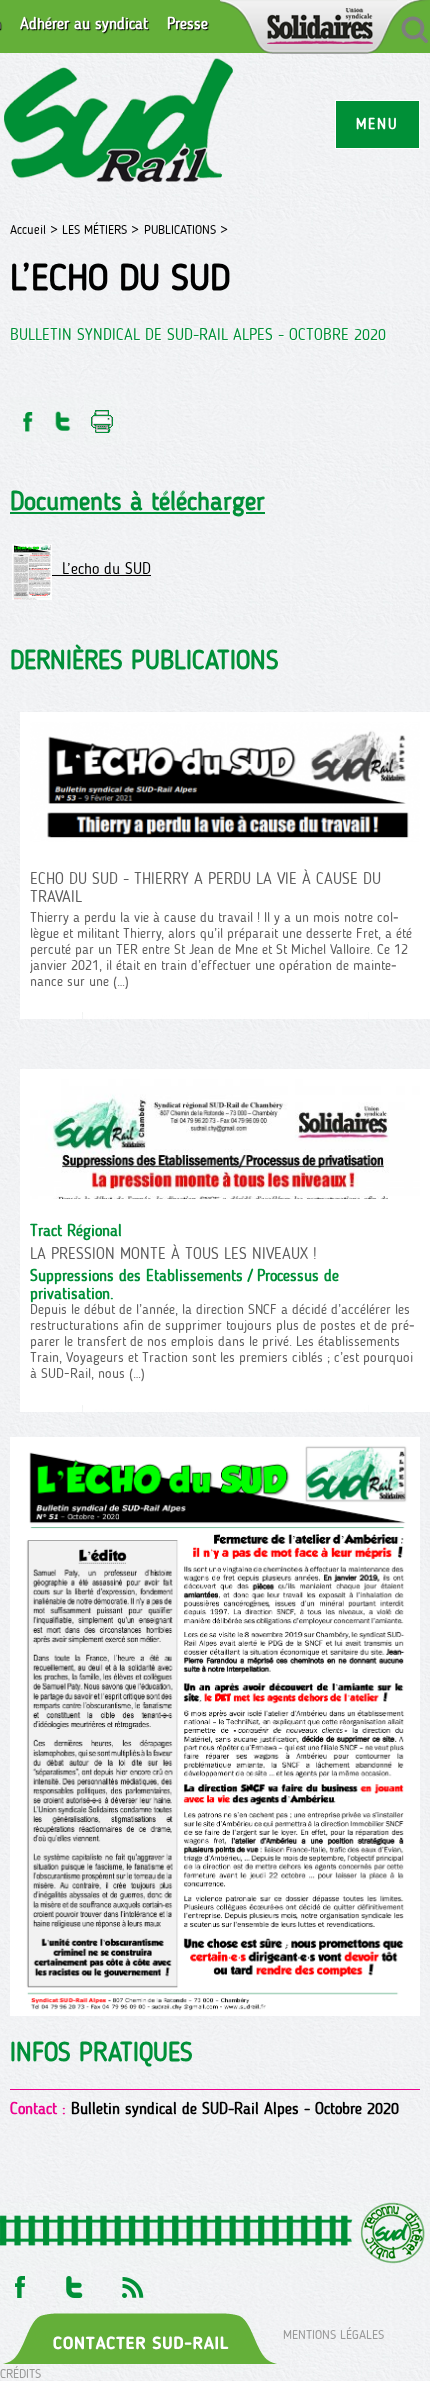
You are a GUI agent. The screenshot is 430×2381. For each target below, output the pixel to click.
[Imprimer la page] (102, 415)
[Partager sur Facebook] (26, 415)
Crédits (20, 2373)
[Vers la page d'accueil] (119, 123)
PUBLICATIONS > (186, 229)
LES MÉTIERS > (100, 229)
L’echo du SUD (101, 568)
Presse (187, 24)
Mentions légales (333, 2333)
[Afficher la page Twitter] (74, 2281)
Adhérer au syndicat (84, 24)
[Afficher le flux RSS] (132, 2281)
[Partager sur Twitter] (63, 415)
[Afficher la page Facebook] (18, 2281)
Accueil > (36, 229)
